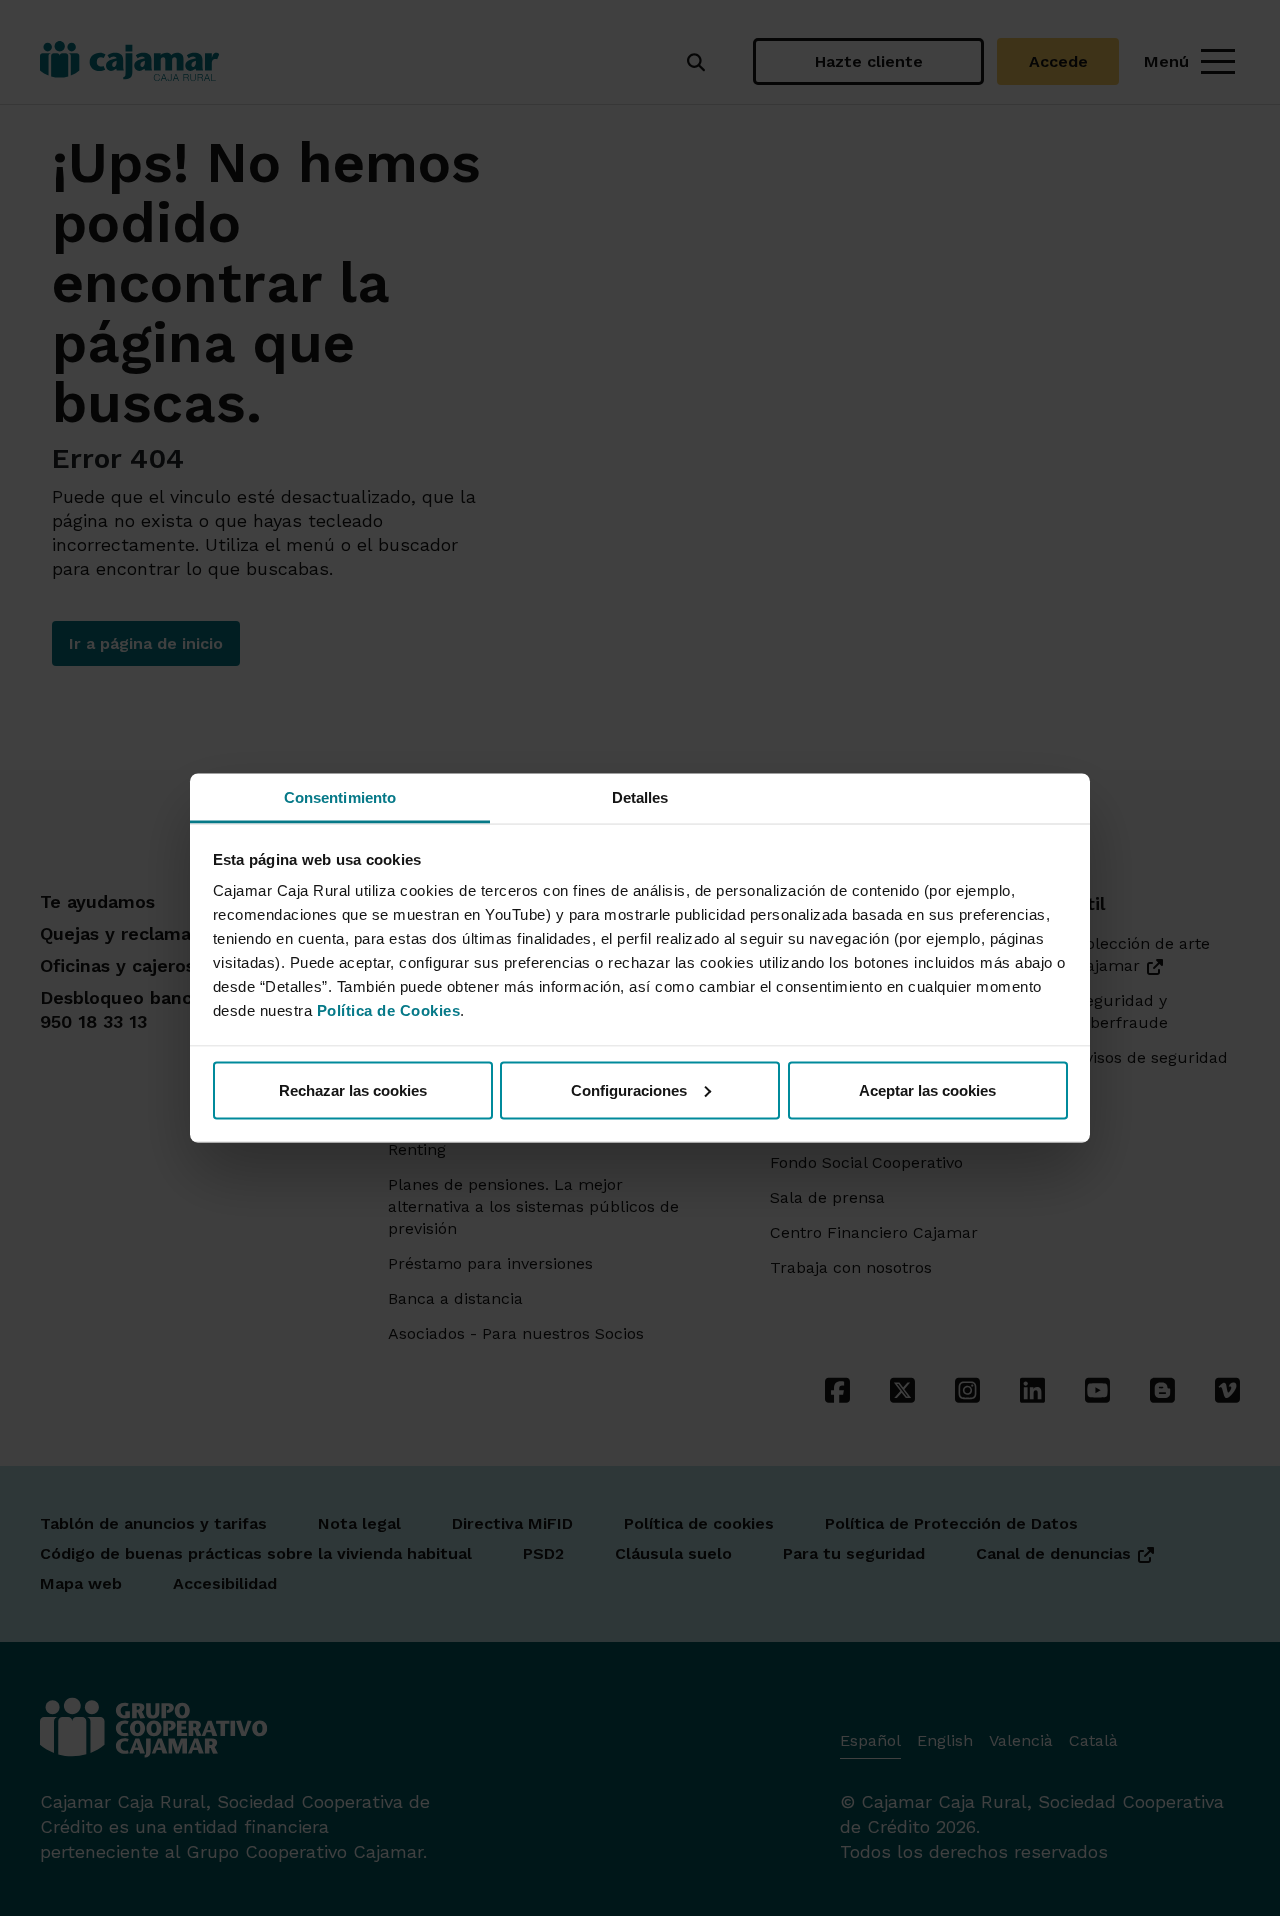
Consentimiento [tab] (340, 797)
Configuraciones (629, 1089)
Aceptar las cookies (927, 1089)
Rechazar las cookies (353, 1089)
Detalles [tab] (640, 797)
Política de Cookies (389, 1010)
